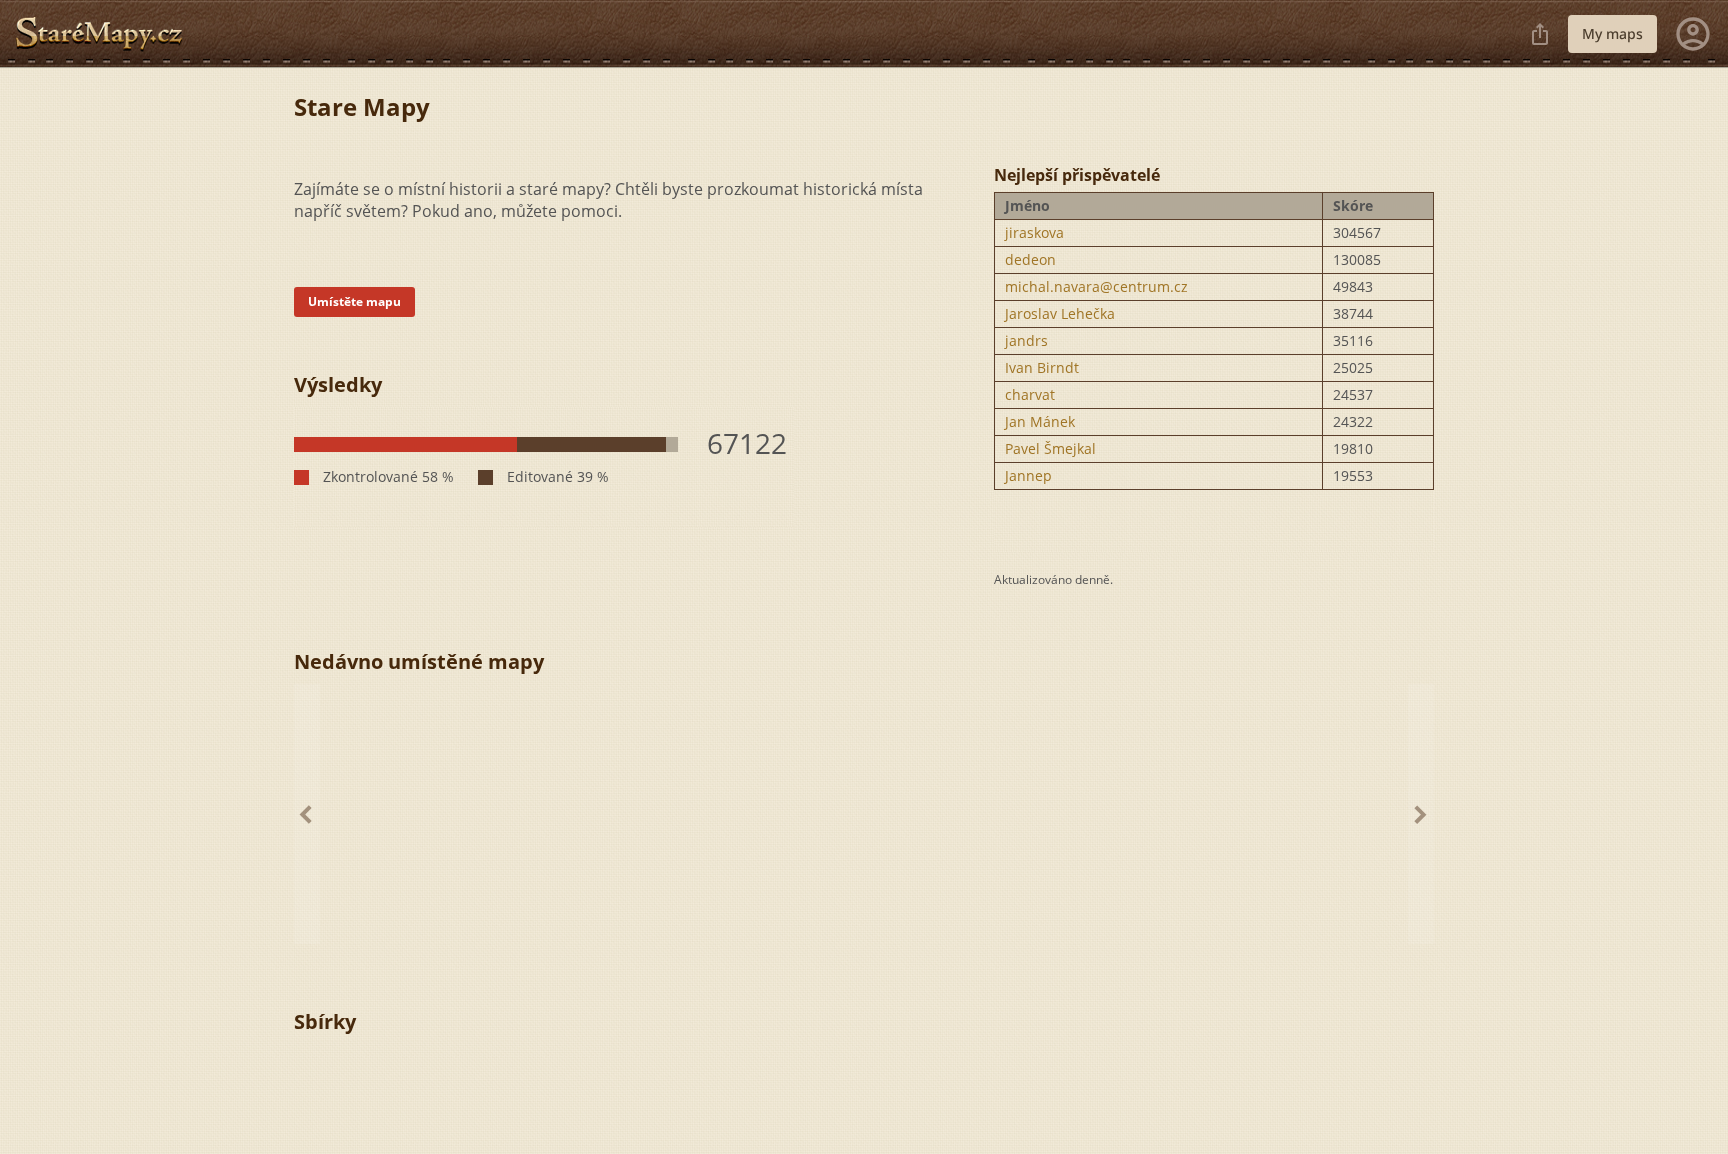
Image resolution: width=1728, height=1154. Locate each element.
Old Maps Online (107, 34)
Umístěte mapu (354, 301)
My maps (1612, 33)
